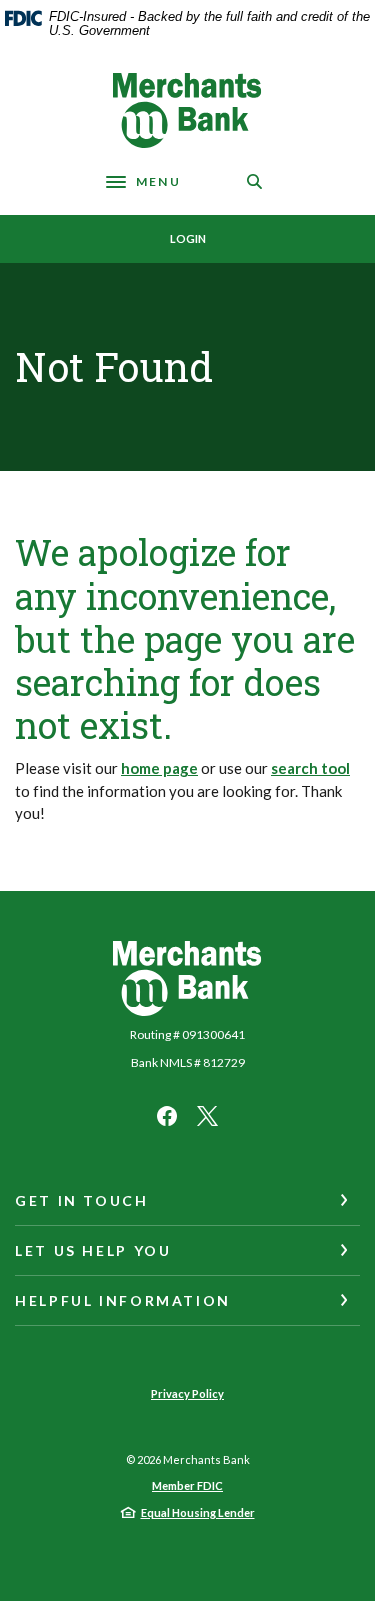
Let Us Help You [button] (93, 1250)
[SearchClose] (255, 181)
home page (159, 768)
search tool (310, 768)
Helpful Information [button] (123, 1300)
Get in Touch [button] (82, 1200)
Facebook (167, 1116)
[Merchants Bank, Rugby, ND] (188, 110)
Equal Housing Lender (198, 1512)
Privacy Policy (187, 1393)
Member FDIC (187, 1485)
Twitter (207, 1116)
